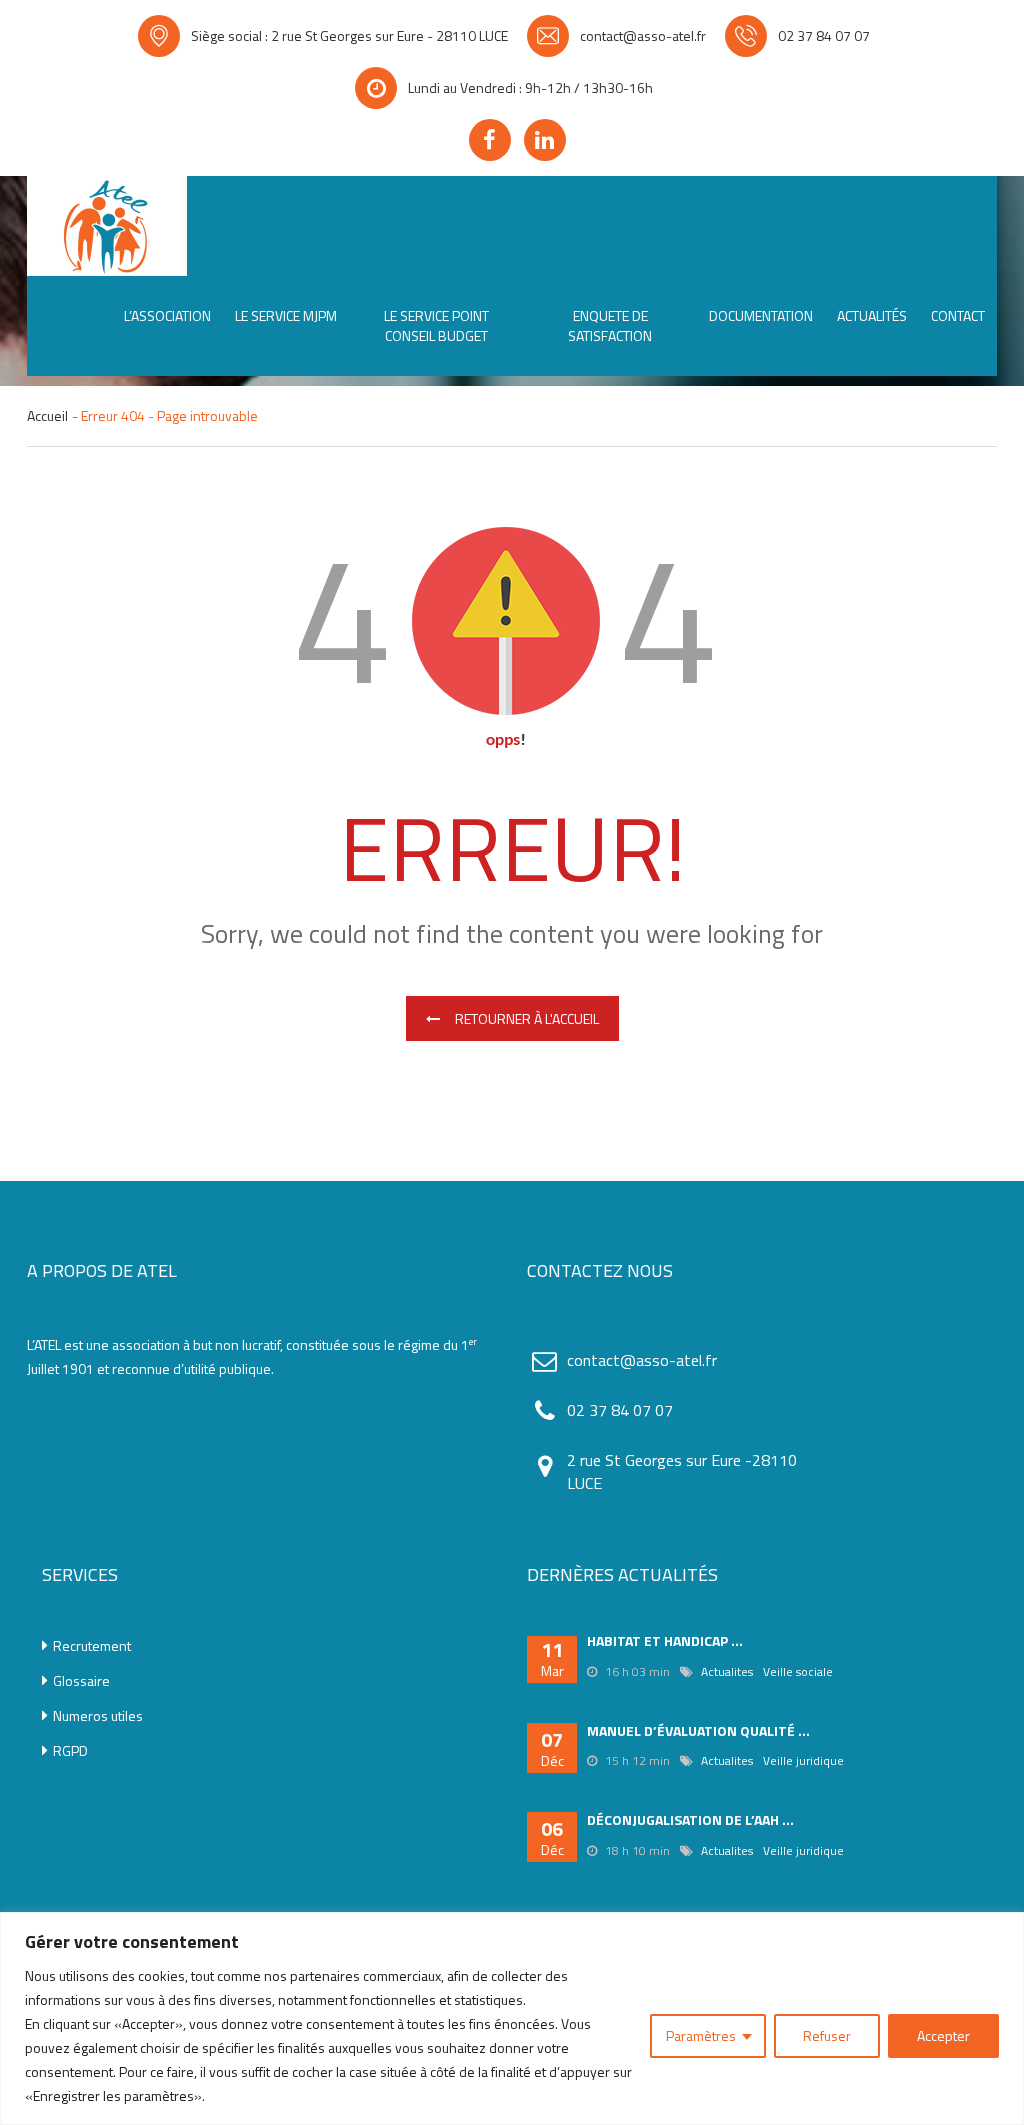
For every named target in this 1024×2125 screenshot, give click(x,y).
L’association (167, 315)
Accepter (943, 2035)
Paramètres (701, 2035)
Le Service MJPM (286, 315)
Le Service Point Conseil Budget (436, 325)
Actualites (727, 1671)
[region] (512, 2018)
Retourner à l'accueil (527, 1018)
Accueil (47, 416)
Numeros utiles (98, 1716)
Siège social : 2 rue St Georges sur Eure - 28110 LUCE (349, 36)
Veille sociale (798, 1671)
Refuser (827, 2035)
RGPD (70, 1751)
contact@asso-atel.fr (643, 36)
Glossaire (81, 1681)
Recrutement (92, 1646)
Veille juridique (803, 1760)
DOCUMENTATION (761, 315)
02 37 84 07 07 (824, 36)
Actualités (872, 315)
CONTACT (958, 315)
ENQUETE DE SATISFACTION (610, 325)
